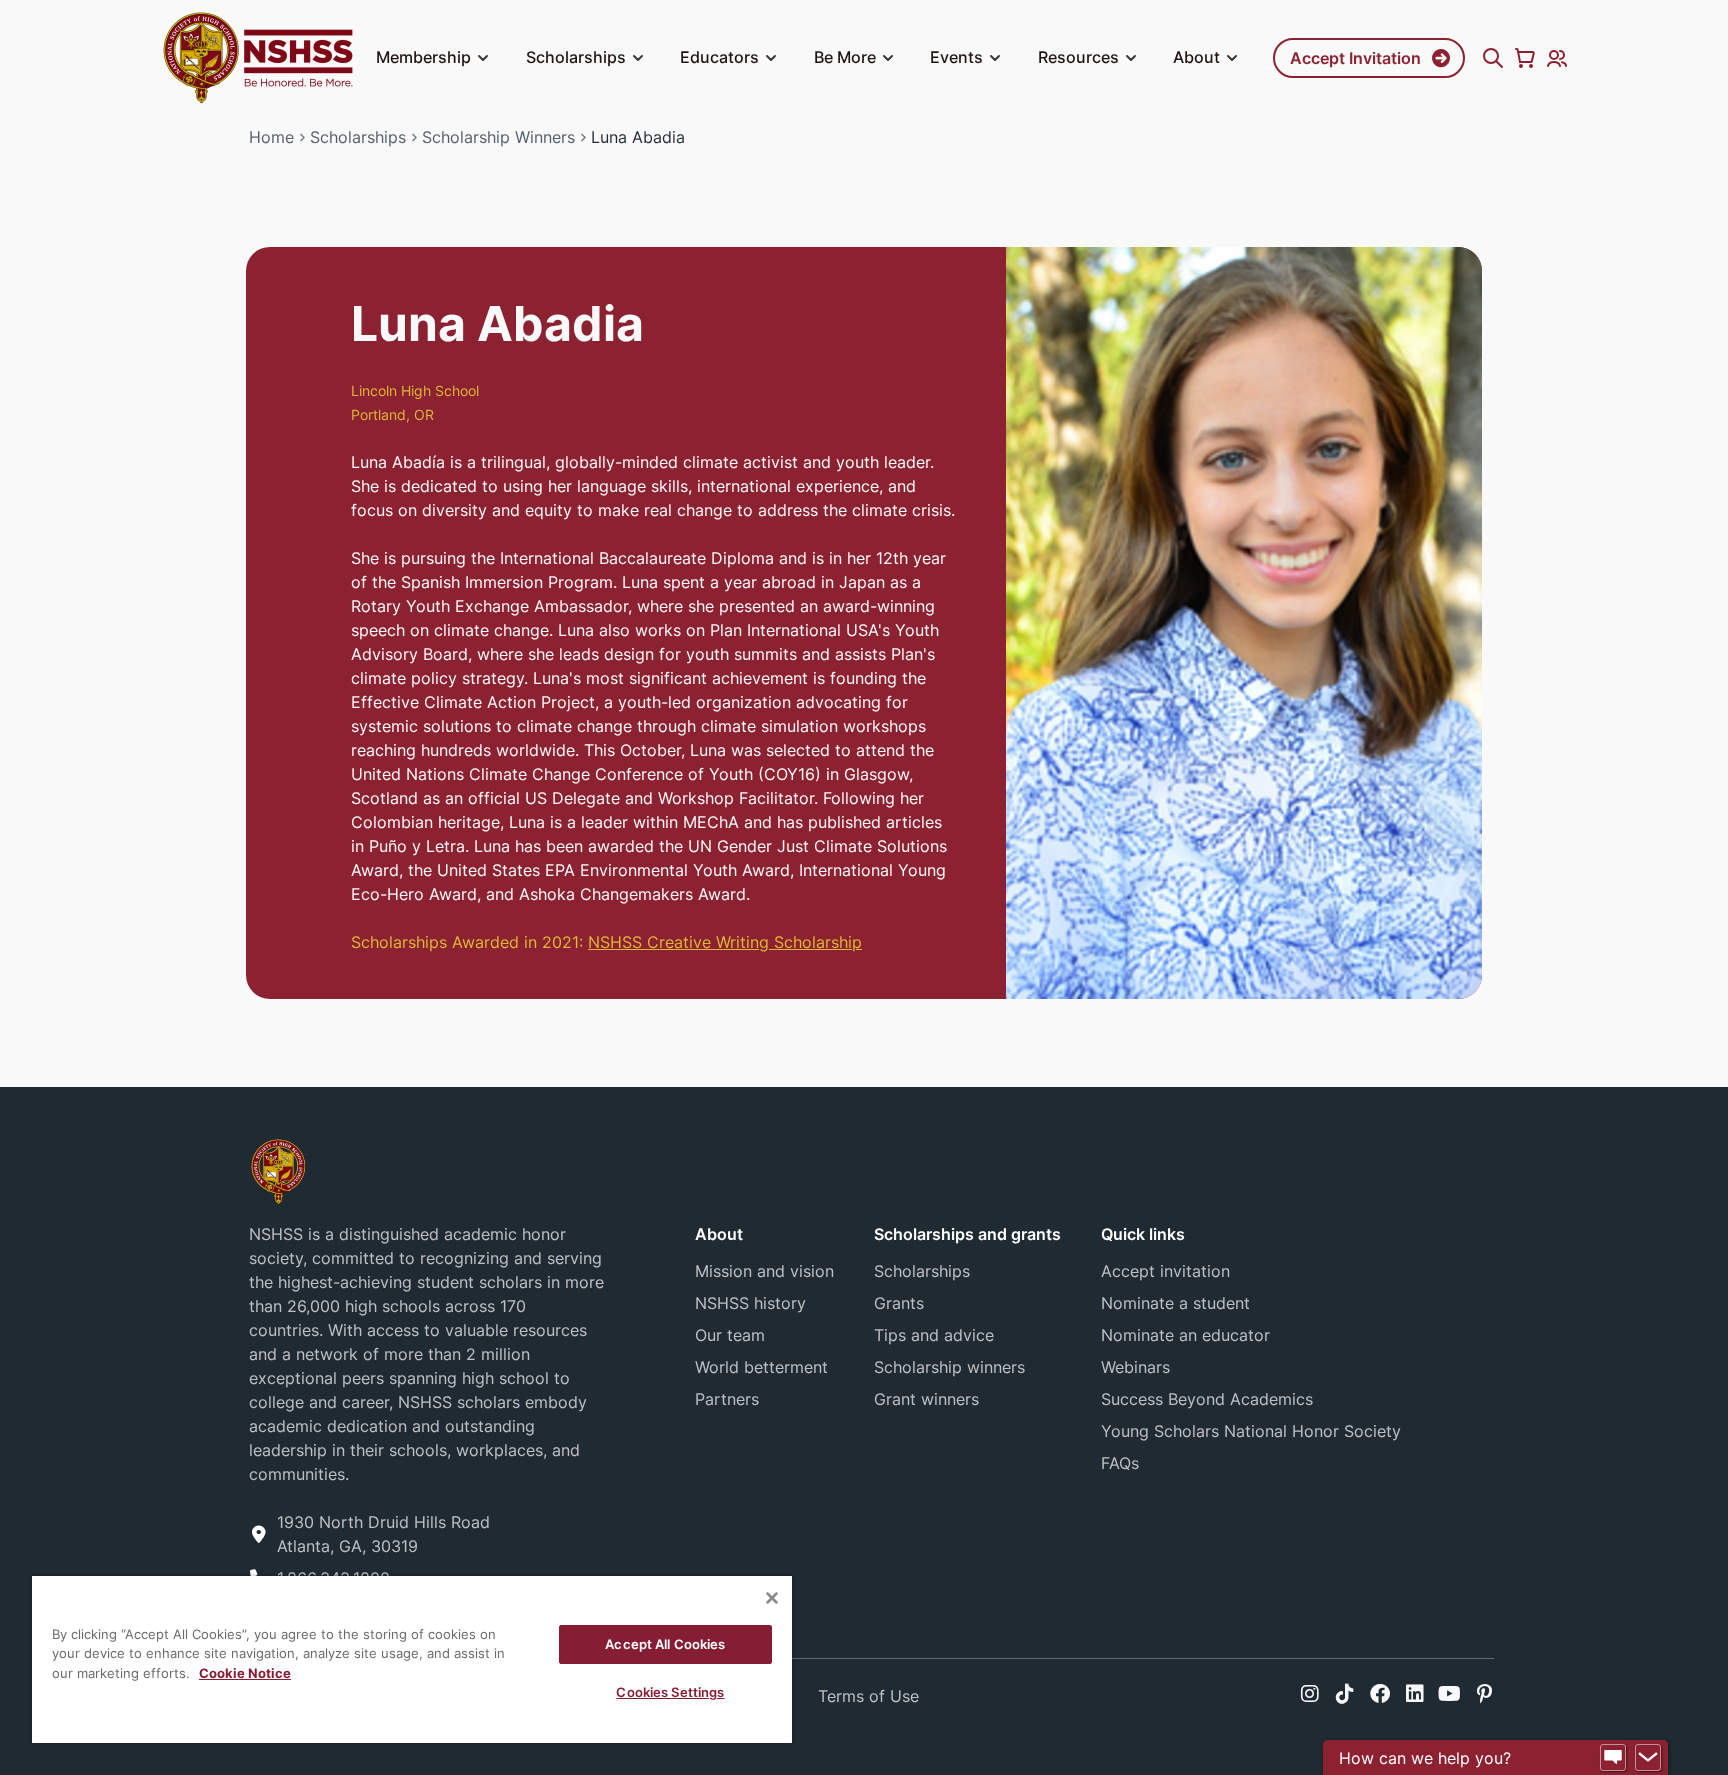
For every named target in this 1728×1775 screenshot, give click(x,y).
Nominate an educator (1185, 1335)
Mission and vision (764, 1271)
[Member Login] (1557, 58)
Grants (899, 1303)
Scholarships (576, 57)
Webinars (1135, 1367)
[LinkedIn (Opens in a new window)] (1415, 1694)
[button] (483, 58)
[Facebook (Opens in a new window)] (1380, 1694)
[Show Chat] (1613, 1758)
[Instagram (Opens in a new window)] (1310, 1694)
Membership (423, 57)
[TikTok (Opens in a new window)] (1345, 1694)
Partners (727, 1399)
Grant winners (926, 1399)
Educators (719, 57)
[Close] (772, 1598)
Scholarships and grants (967, 1234)
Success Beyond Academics (1207, 1399)
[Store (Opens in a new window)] (1525, 58)
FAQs (1120, 1463)
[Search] (1493, 58)
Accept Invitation (1355, 58)
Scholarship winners (949, 1367)
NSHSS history (750, 1303)
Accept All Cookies (665, 1644)
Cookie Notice (245, 1673)
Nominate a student (1175, 1303)
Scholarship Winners (498, 137)
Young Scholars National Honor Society (1251, 1431)
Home (271, 137)
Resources (1078, 57)
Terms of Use (868, 1696)
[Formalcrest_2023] (278, 1169)
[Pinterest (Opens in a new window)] (1484, 1694)
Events (956, 57)
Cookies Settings (670, 1692)
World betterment (761, 1367)
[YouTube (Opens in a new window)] (1449, 1694)
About (1196, 57)
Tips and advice (934, 1335)
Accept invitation (1165, 1271)
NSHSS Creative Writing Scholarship (725, 942)
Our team (730, 1335)
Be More (845, 57)
